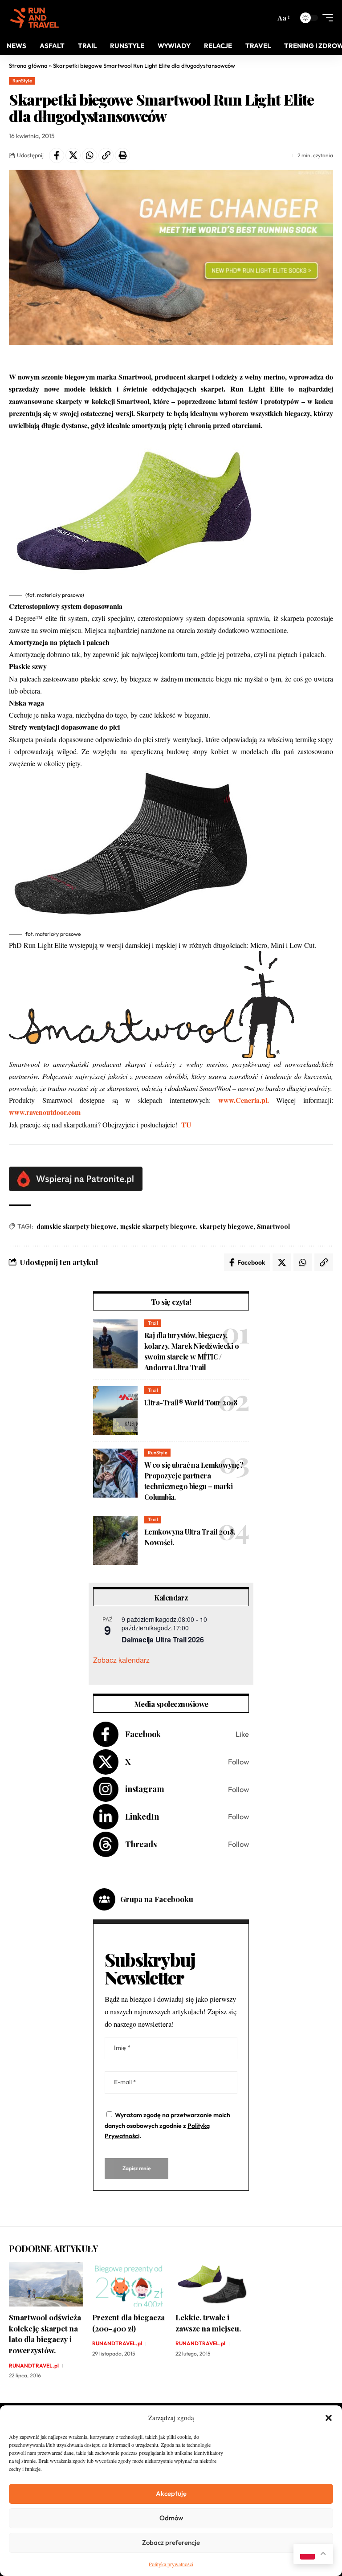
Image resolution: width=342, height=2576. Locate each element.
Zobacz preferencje (171, 2542)
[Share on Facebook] (57, 155)
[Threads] (171, 1844)
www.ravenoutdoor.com (45, 1112)
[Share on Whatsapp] (90, 155)
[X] (171, 1762)
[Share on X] (73, 155)
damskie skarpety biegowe (77, 1227)
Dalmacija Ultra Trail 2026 (163, 1639)
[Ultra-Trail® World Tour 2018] (115, 1411)
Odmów (171, 2518)
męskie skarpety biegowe (158, 1227)
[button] (329, 2418)
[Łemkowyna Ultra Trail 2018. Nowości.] (115, 1540)
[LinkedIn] (171, 1817)
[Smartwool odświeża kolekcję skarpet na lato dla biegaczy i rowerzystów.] (46, 2284)
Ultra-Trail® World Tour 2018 (191, 1402)
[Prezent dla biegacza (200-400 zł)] (129, 2284)
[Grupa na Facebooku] (104, 1899)
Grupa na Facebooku (157, 1899)
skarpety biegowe (226, 1227)
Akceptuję (171, 2493)
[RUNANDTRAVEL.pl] (35, 18)
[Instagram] (171, 1790)
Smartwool (273, 1227)
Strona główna (28, 65)
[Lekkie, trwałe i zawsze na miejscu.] (213, 2284)
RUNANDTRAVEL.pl (34, 2366)
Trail (153, 1323)
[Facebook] (171, 1734)
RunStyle (22, 81)
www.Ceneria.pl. (244, 1100)
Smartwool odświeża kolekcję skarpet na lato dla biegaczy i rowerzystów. (45, 2334)
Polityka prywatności (171, 2564)
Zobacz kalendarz (121, 1660)
